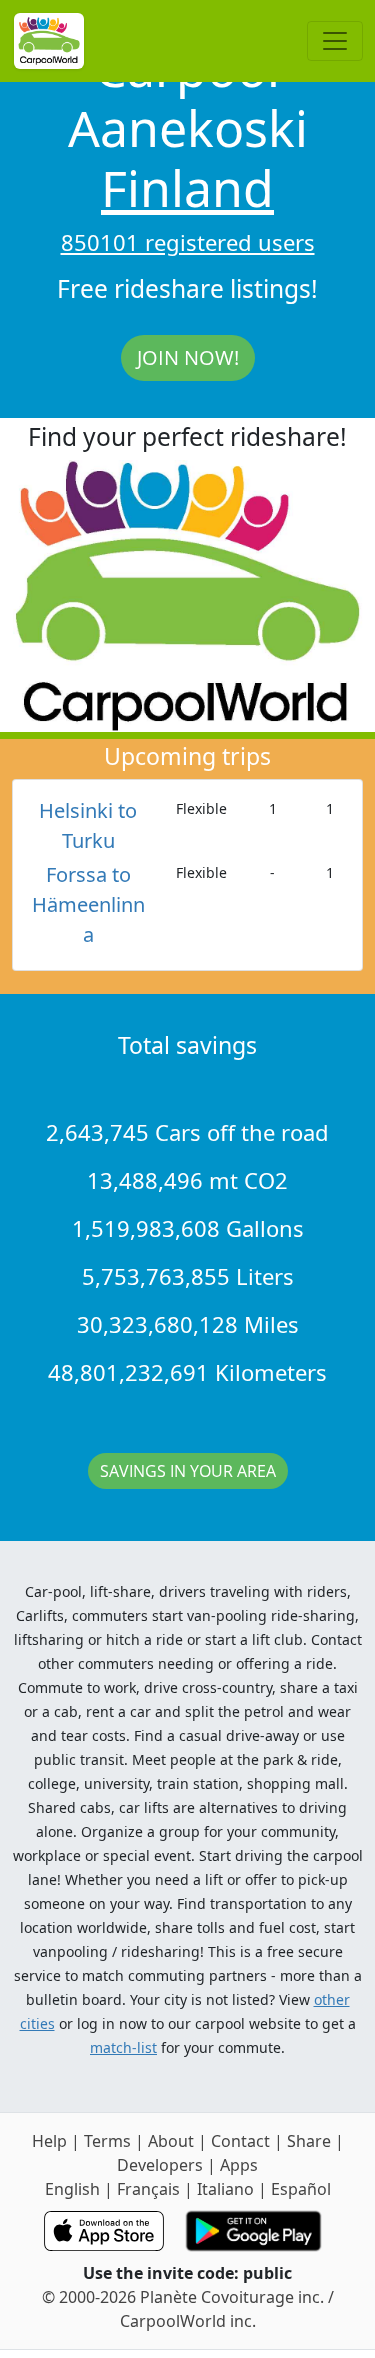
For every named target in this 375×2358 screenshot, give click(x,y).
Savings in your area (188, 1471)
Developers (160, 2165)
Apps (239, 2165)
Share (309, 2141)
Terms (107, 2141)
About (171, 2141)
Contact (240, 2141)
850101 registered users (188, 242)
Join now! (188, 357)
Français (148, 2189)
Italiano (225, 2189)
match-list (123, 2047)
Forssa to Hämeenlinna (88, 904)
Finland (187, 188)
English (72, 2189)
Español (301, 2189)
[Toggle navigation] (335, 41)
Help (49, 2141)
